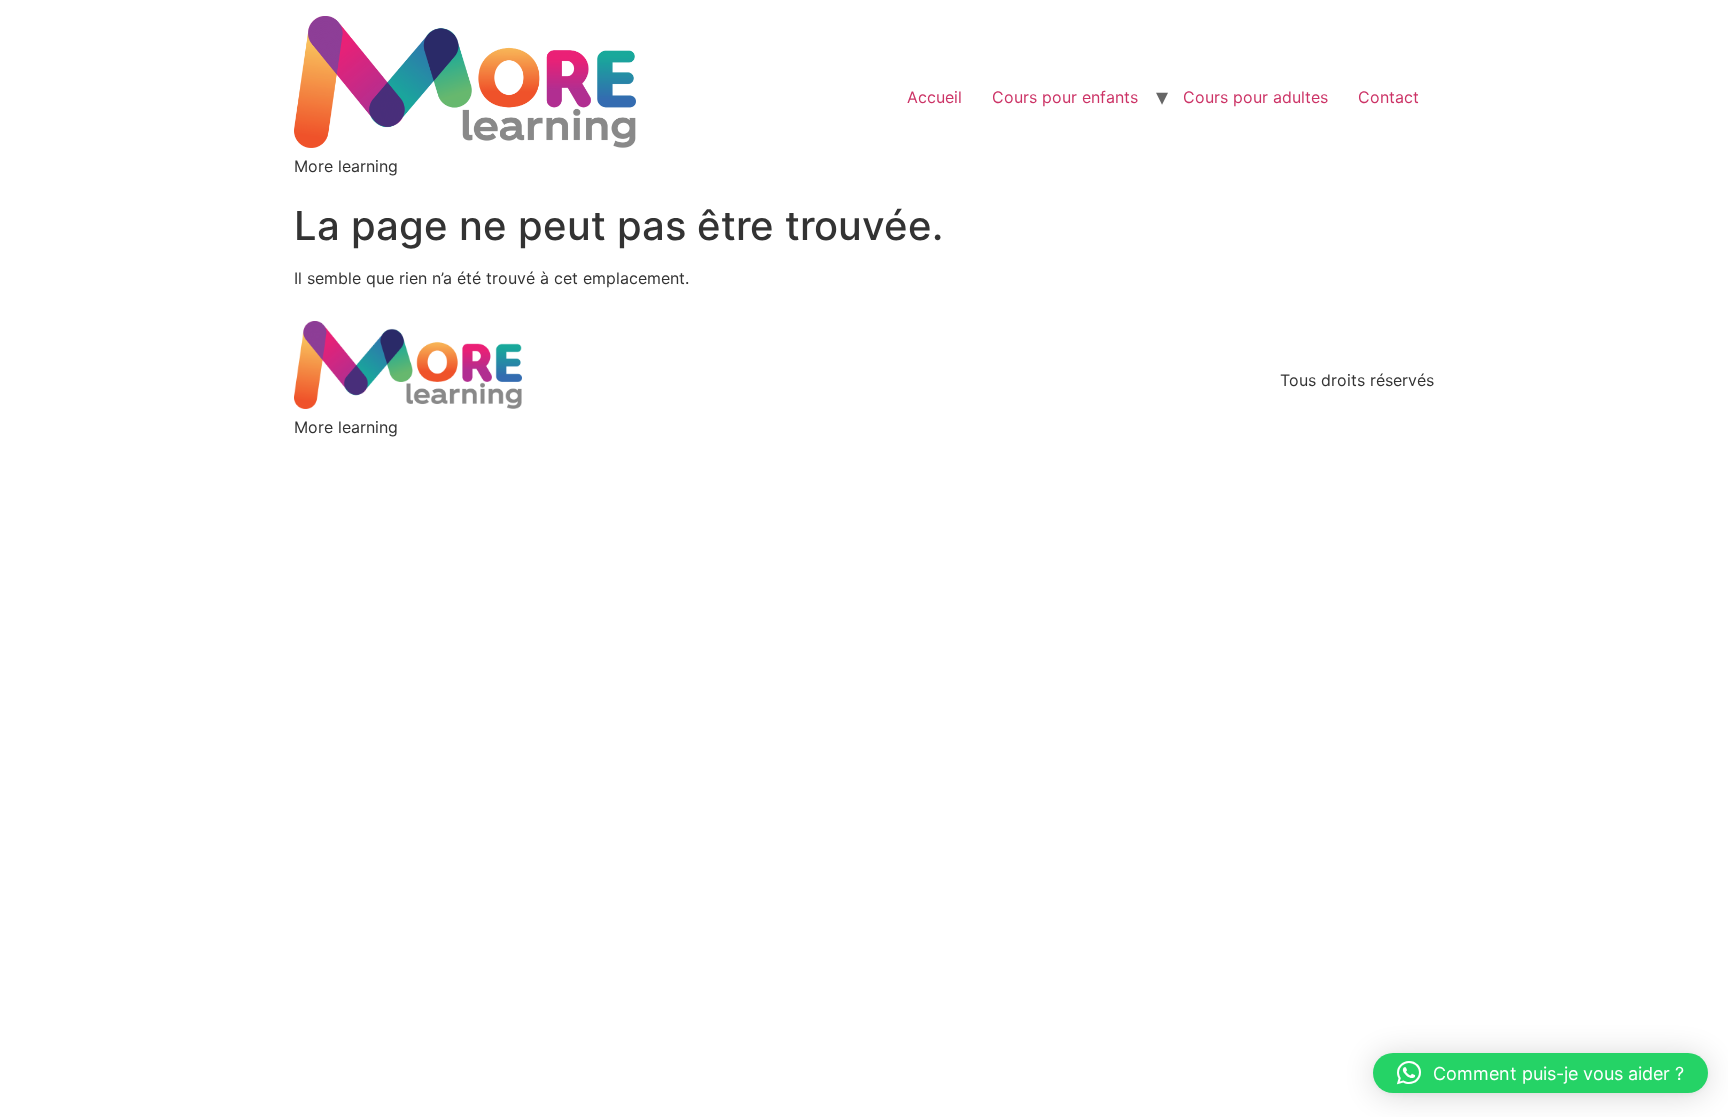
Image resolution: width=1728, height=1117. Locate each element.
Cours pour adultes (1255, 97)
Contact (1388, 97)
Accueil (934, 97)
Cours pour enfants (1065, 97)
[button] (1540, 1073)
